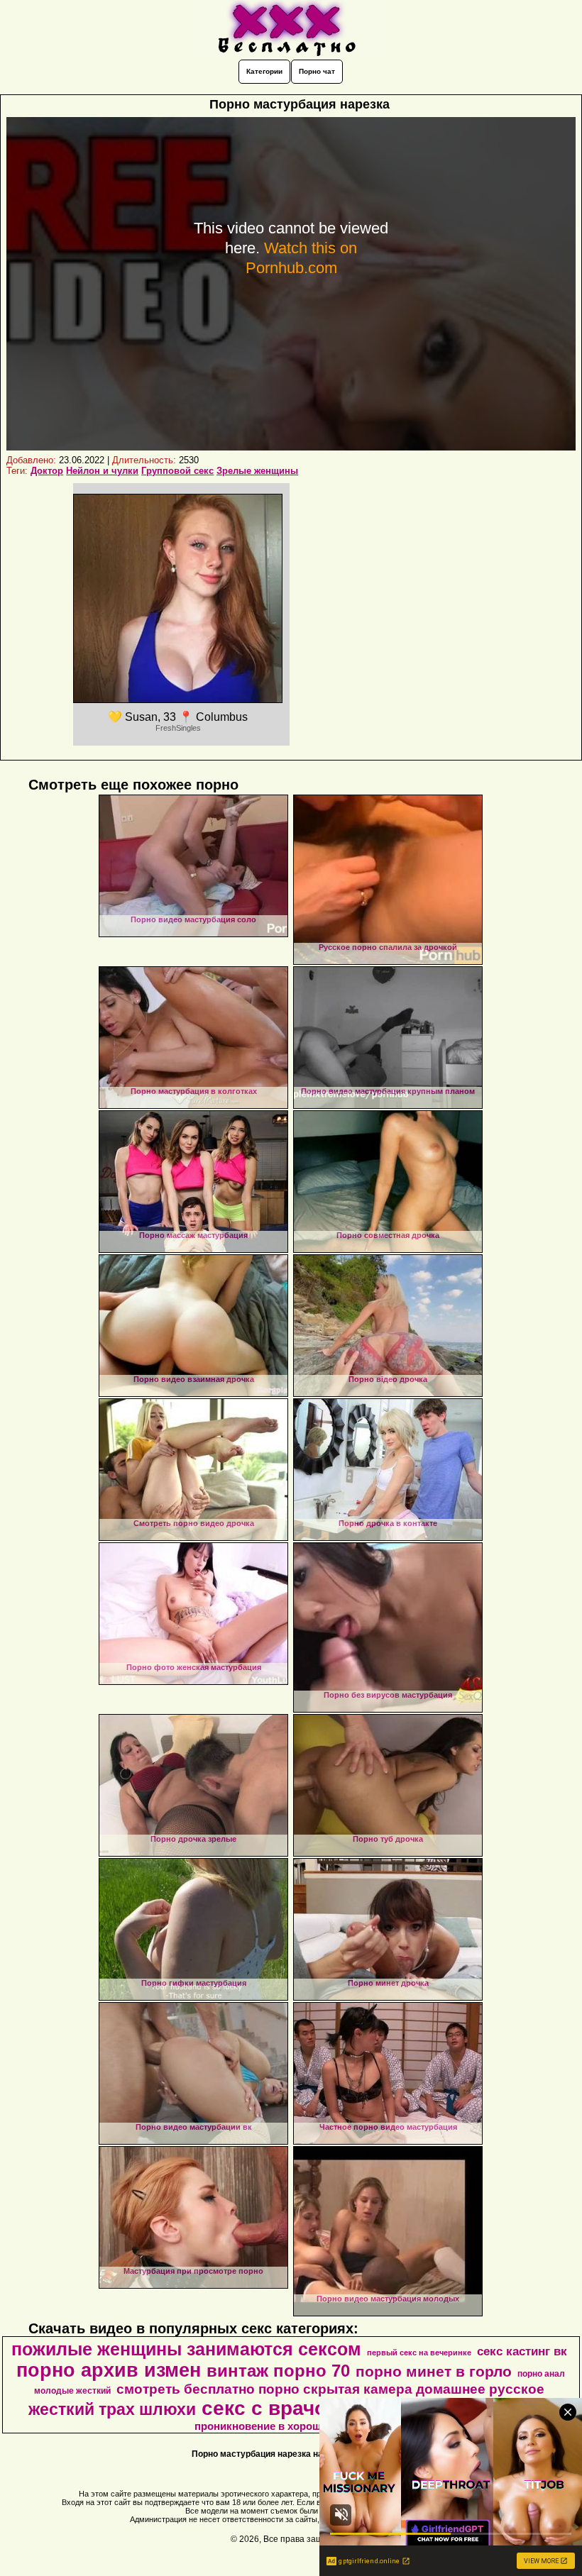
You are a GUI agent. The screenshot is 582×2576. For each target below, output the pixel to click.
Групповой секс (177, 471)
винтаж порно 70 (278, 2371)
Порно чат (317, 71)
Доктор (47, 471)
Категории (264, 71)
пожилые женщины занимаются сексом (186, 2349)
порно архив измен (109, 2370)
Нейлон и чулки (102, 471)
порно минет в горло (434, 2372)
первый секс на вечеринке (419, 2353)
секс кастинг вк (522, 2351)
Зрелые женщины (257, 471)
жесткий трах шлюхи (112, 2409)
